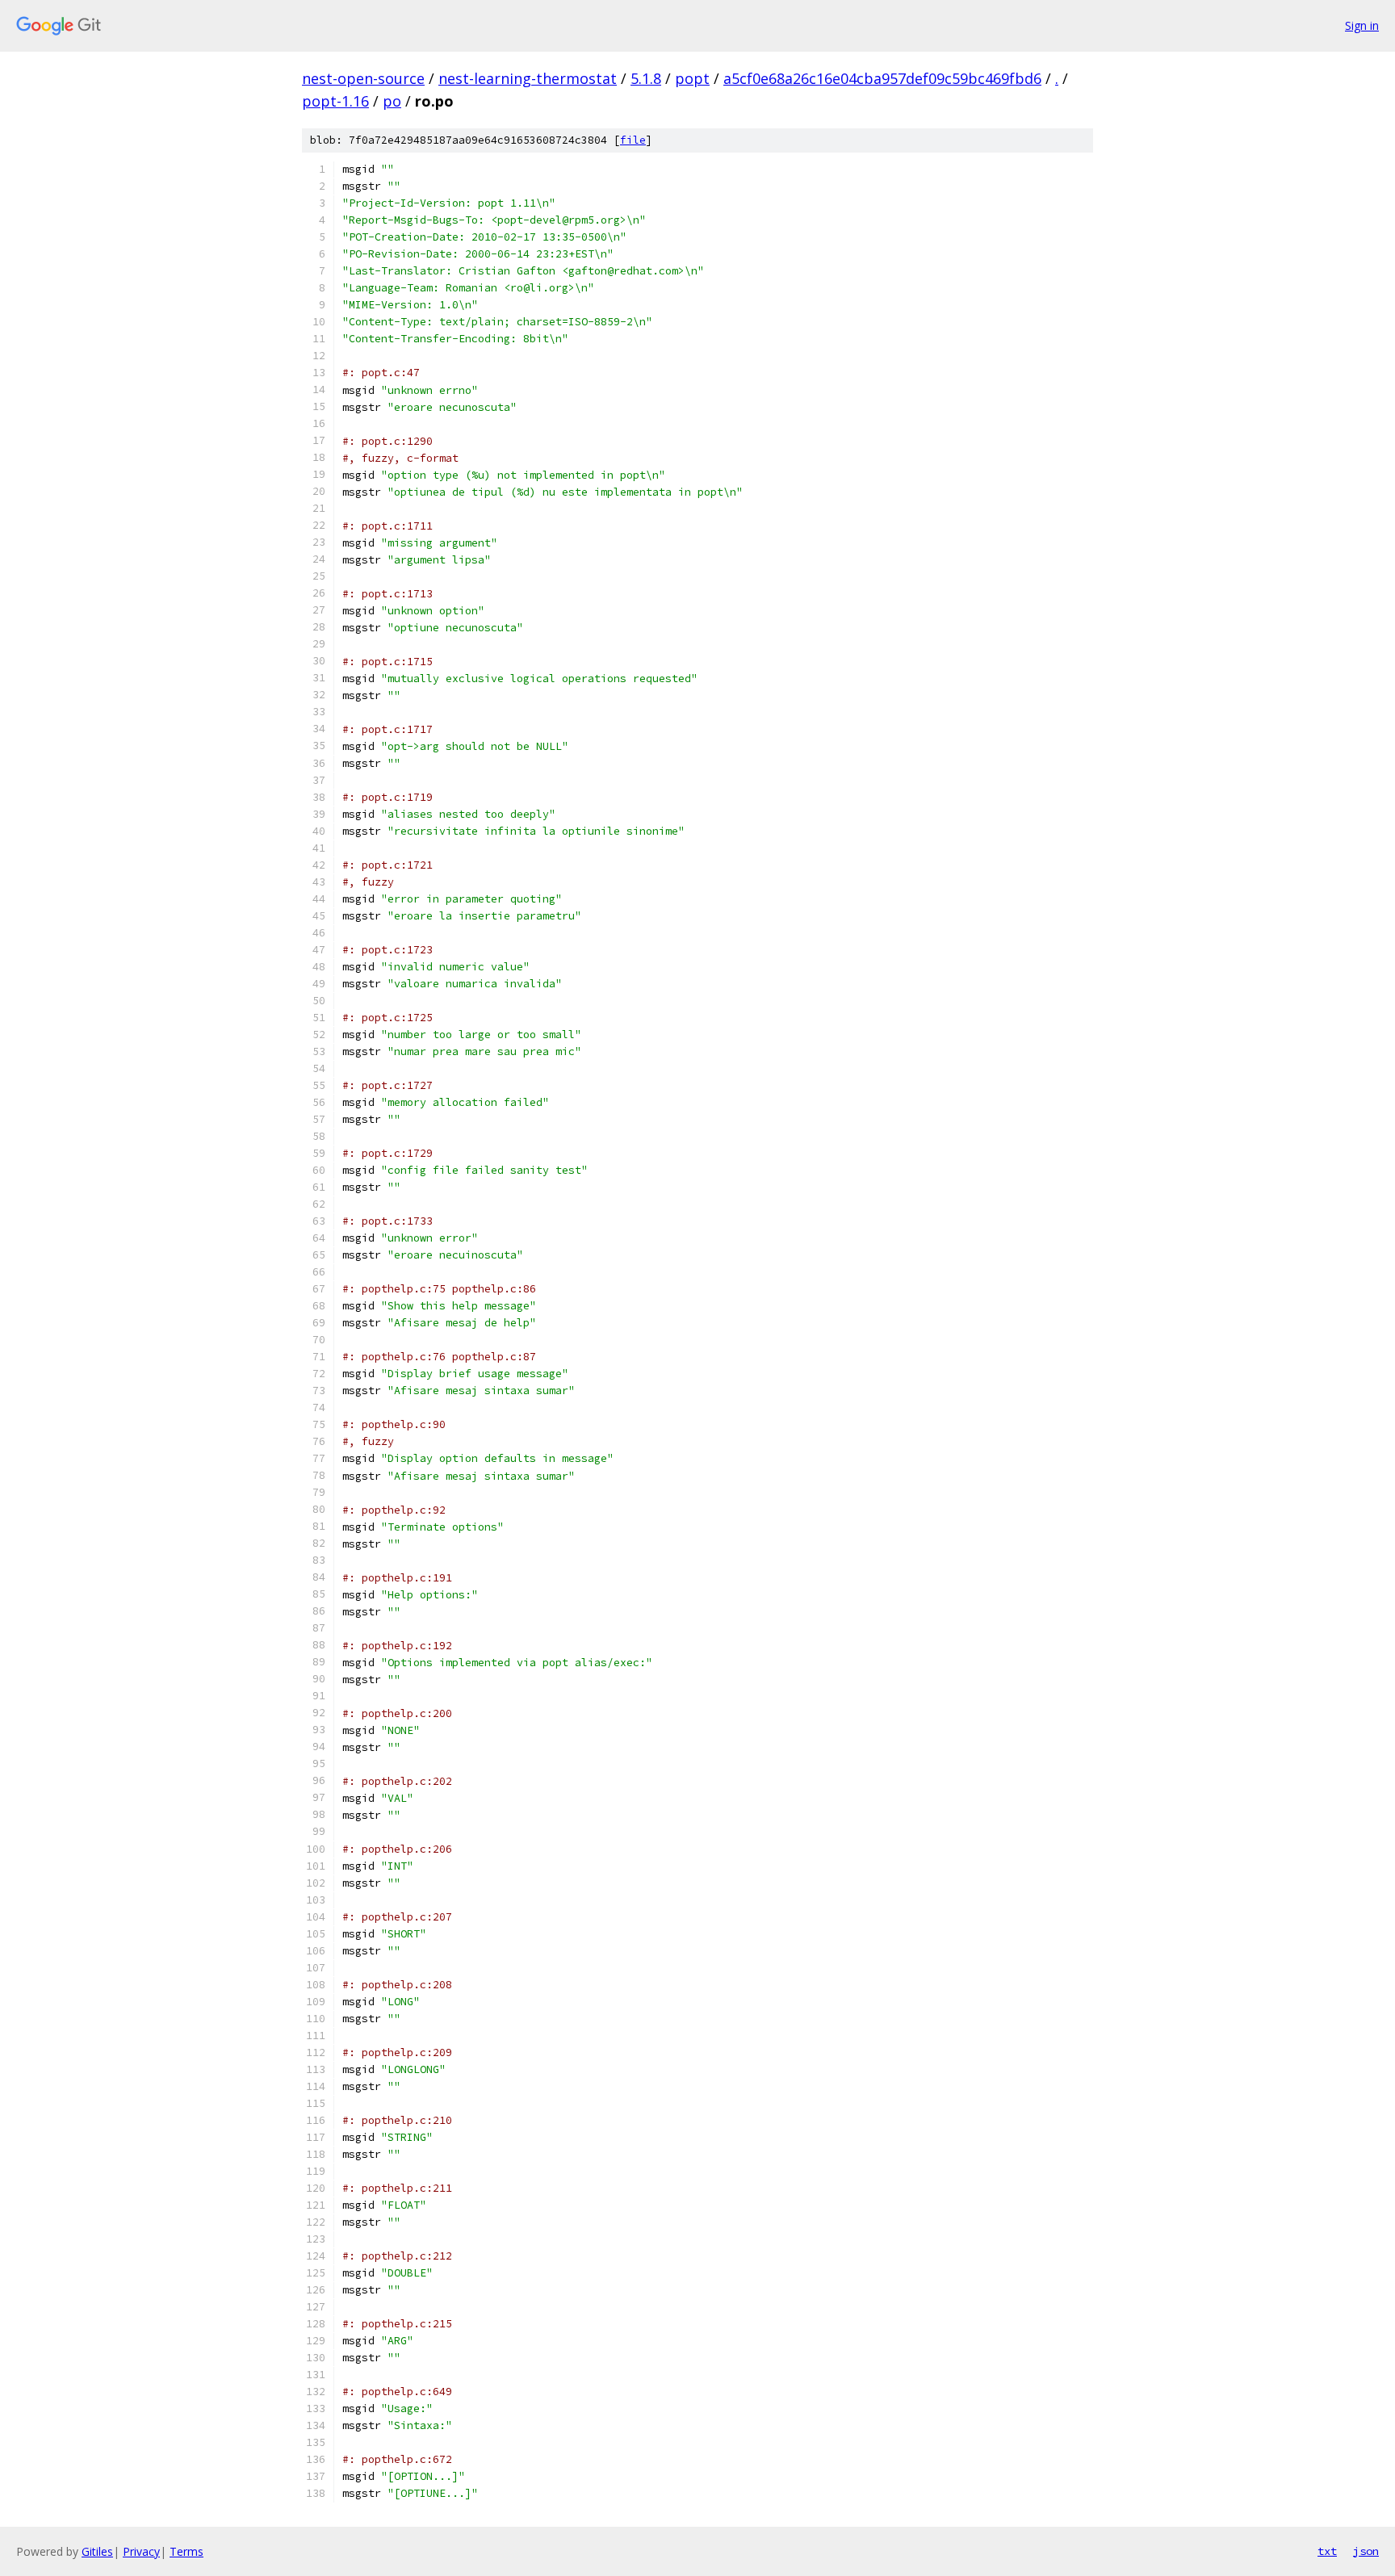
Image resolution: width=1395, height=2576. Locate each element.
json (1366, 2551)
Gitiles (97, 2551)
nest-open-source (363, 78)
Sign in (1362, 25)
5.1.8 (646, 78)
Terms (186, 2551)
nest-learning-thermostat (528, 78)
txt (1327, 2551)
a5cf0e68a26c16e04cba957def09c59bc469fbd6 (882, 78)
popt (692, 78)
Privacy (141, 2551)
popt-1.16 (335, 101)
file (633, 140)
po (392, 101)
